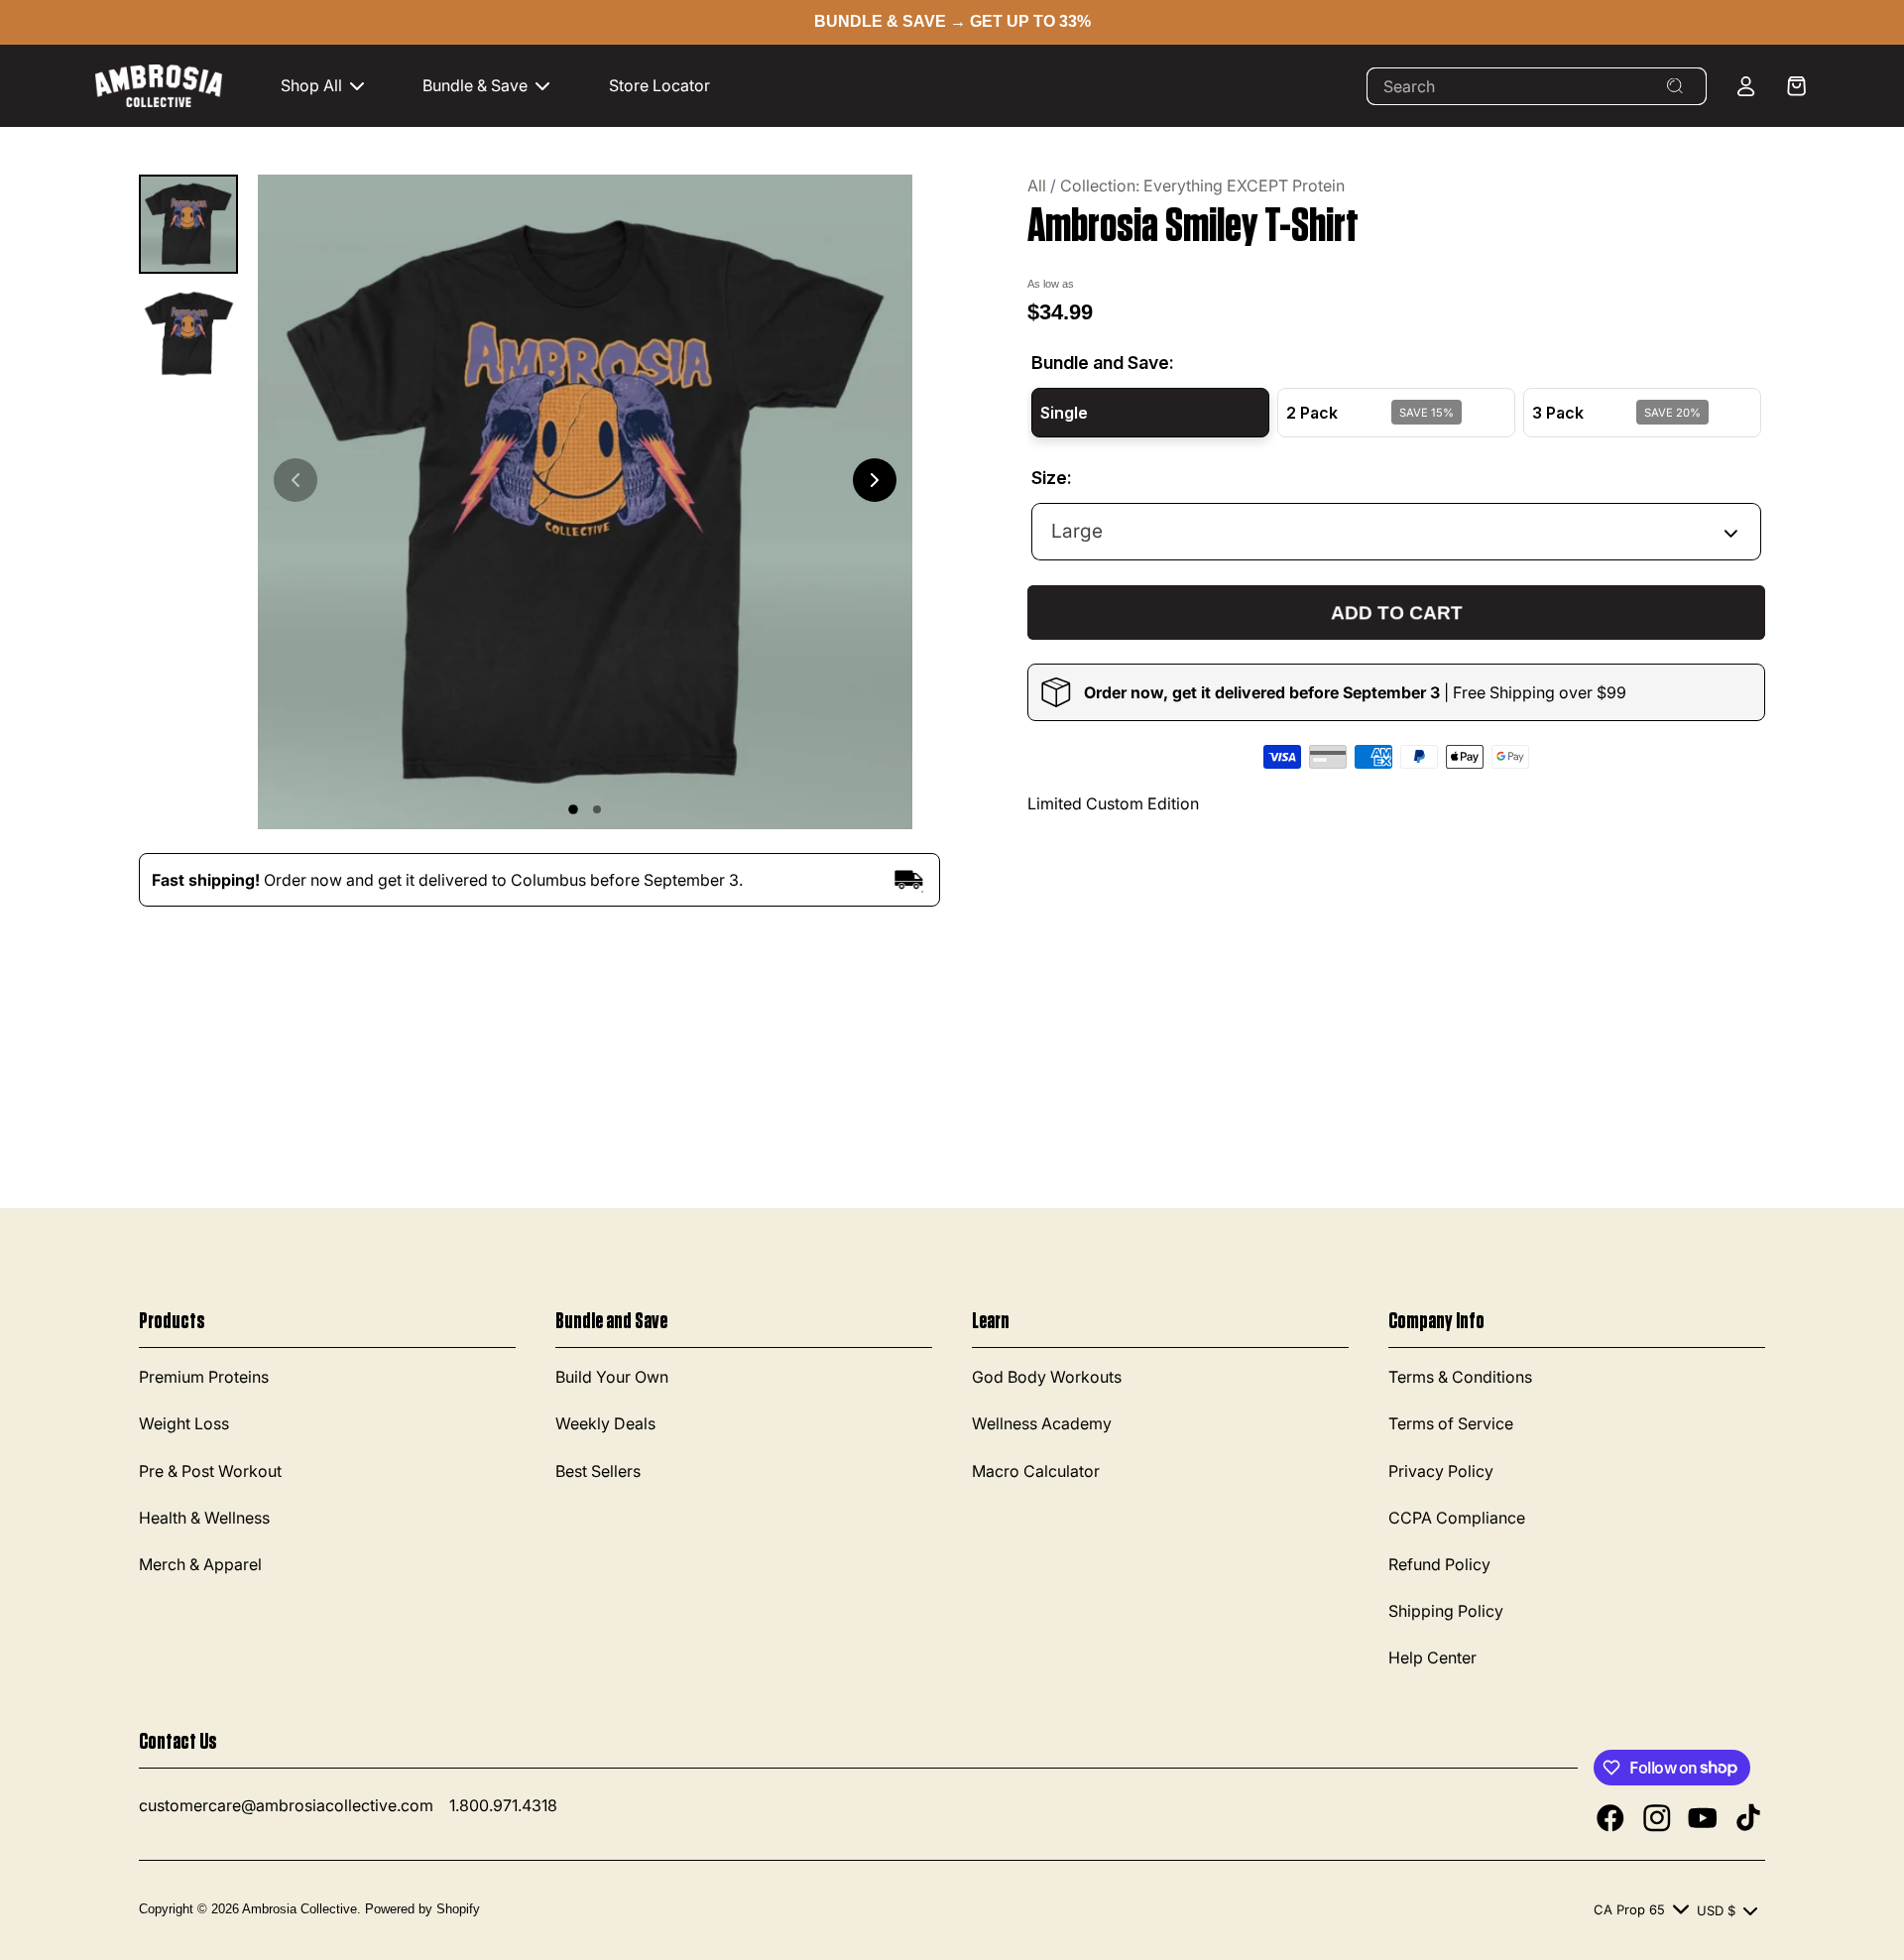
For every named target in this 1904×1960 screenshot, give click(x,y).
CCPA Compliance (1457, 1518)
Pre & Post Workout (210, 1471)
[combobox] (1537, 86)
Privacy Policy (1441, 1471)
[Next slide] (875, 480)
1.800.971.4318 (503, 1805)
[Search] (1675, 86)
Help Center (1432, 1657)
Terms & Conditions (1460, 1377)
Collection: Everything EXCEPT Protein (1202, 185)
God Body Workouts (1047, 1377)
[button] (333, 86)
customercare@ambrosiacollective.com (286, 1805)
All (1037, 185)
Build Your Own (612, 1377)
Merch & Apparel (200, 1564)
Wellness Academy (1042, 1423)
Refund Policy (1439, 1564)
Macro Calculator (1036, 1471)
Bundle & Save (475, 85)
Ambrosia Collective (299, 1909)
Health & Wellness (204, 1518)
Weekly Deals (605, 1423)
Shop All (311, 85)
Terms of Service (1451, 1423)
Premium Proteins (204, 1377)
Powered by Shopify (422, 1909)
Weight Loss (184, 1423)
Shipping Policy (1446, 1611)
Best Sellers (598, 1471)
